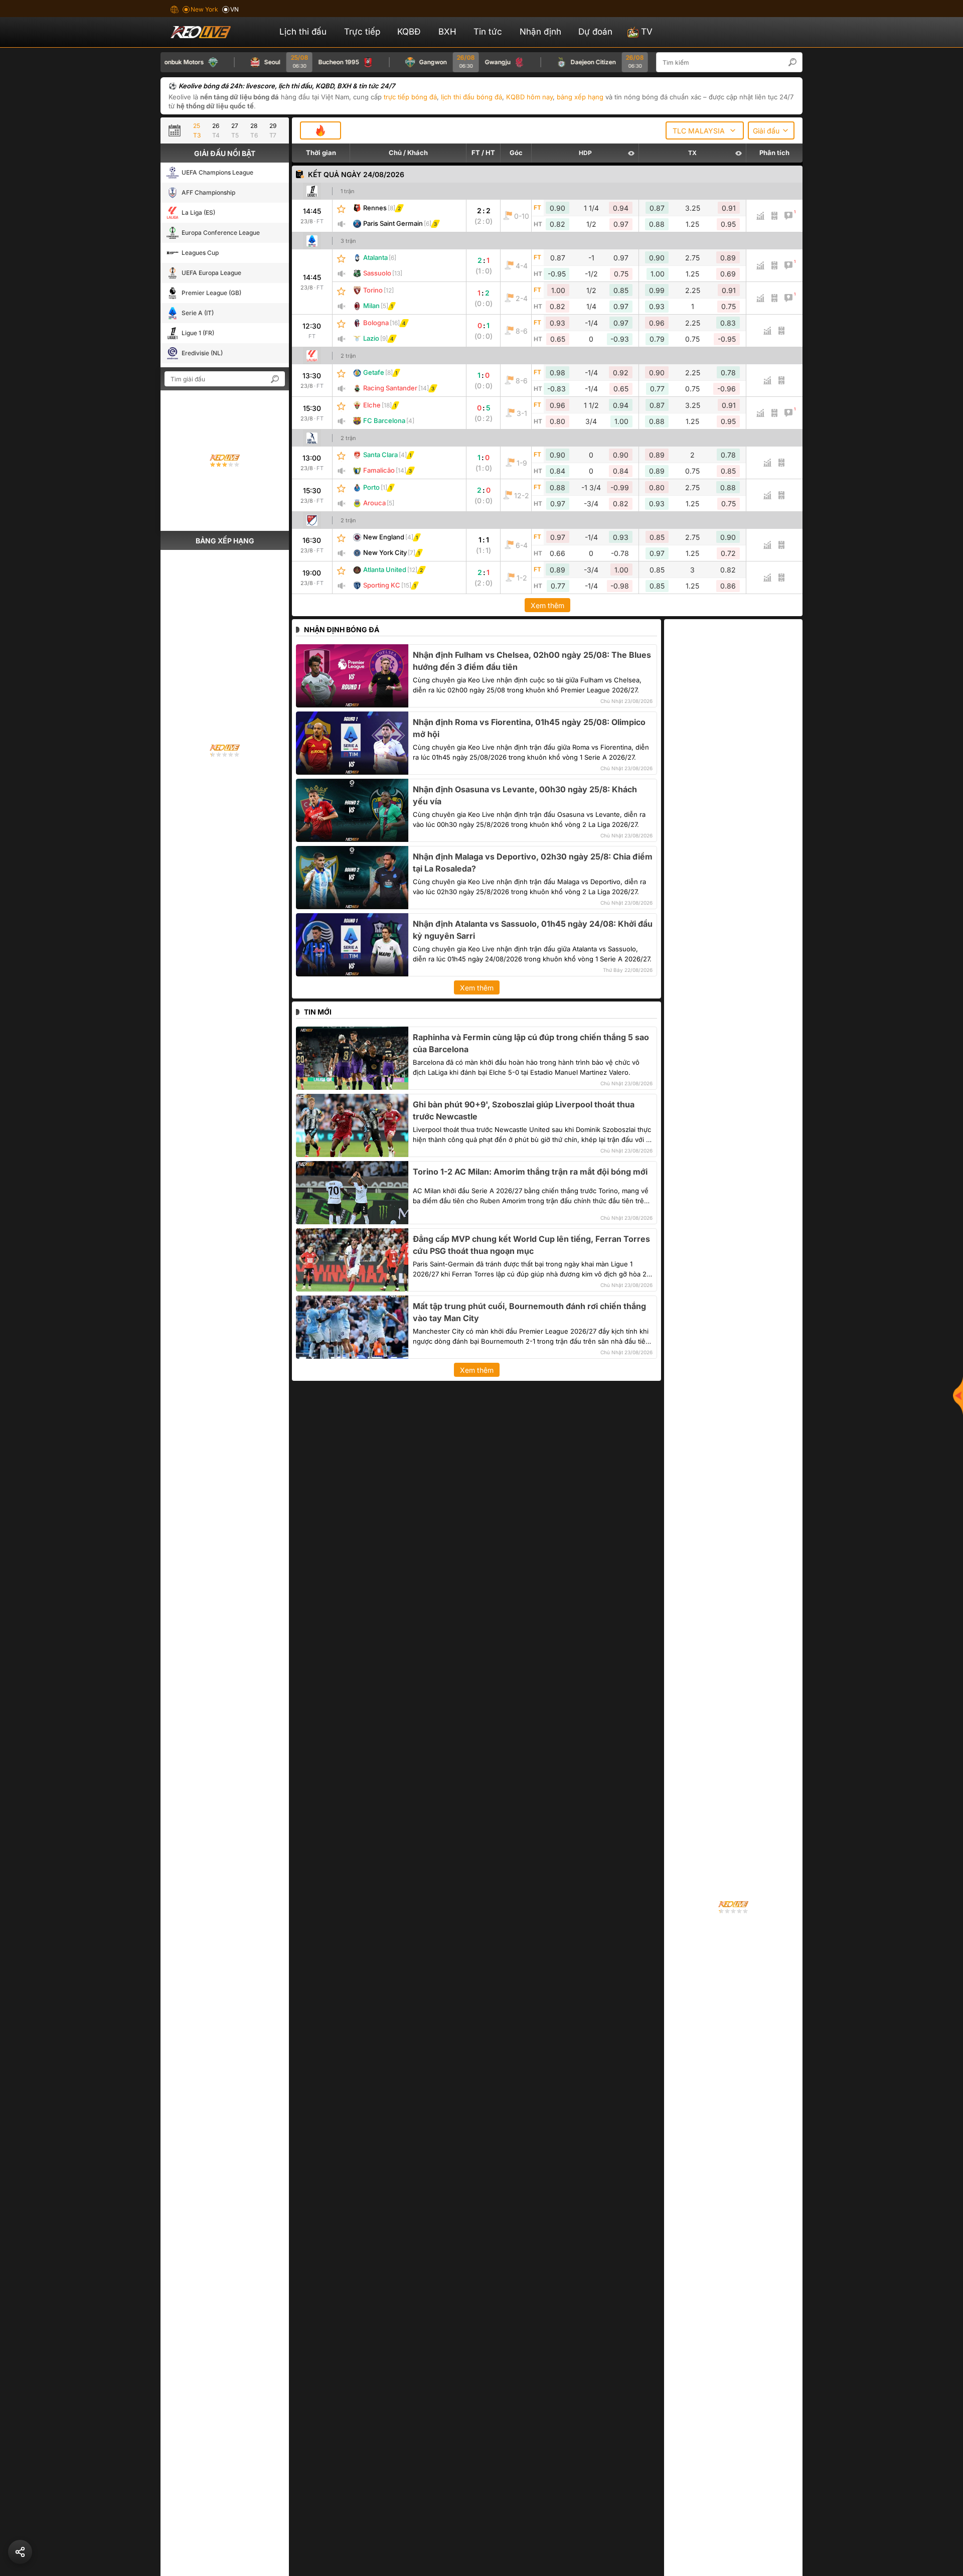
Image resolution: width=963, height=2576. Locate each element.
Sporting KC (382, 585)
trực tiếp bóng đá (410, 97)
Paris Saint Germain (393, 223)
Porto (371, 487)
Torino (373, 290)
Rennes (375, 208)
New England (384, 537)
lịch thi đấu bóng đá (471, 97)
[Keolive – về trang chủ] (212, 32)
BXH (447, 32)
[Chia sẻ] (20, 2552)
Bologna (376, 323)
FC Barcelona (384, 420)
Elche (372, 405)
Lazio (371, 338)
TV (647, 32)
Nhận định (540, 32)
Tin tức (488, 32)
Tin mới (318, 1012)
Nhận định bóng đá (342, 629)
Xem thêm (547, 605)
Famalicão (379, 470)
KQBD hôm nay (529, 97)
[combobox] (705, 130)
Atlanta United (385, 569)
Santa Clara (380, 455)
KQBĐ (409, 32)
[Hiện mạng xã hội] (958, 1395)
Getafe (374, 372)
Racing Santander (390, 388)
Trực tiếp (362, 32)
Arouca (374, 503)
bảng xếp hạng (580, 97)
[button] (797, 62)
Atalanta (375, 257)
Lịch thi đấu (303, 32)
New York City (385, 552)
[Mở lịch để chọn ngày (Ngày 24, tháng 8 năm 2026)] (177, 130)
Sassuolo (377, 273)
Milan (371, 306)
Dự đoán (595, 32)
